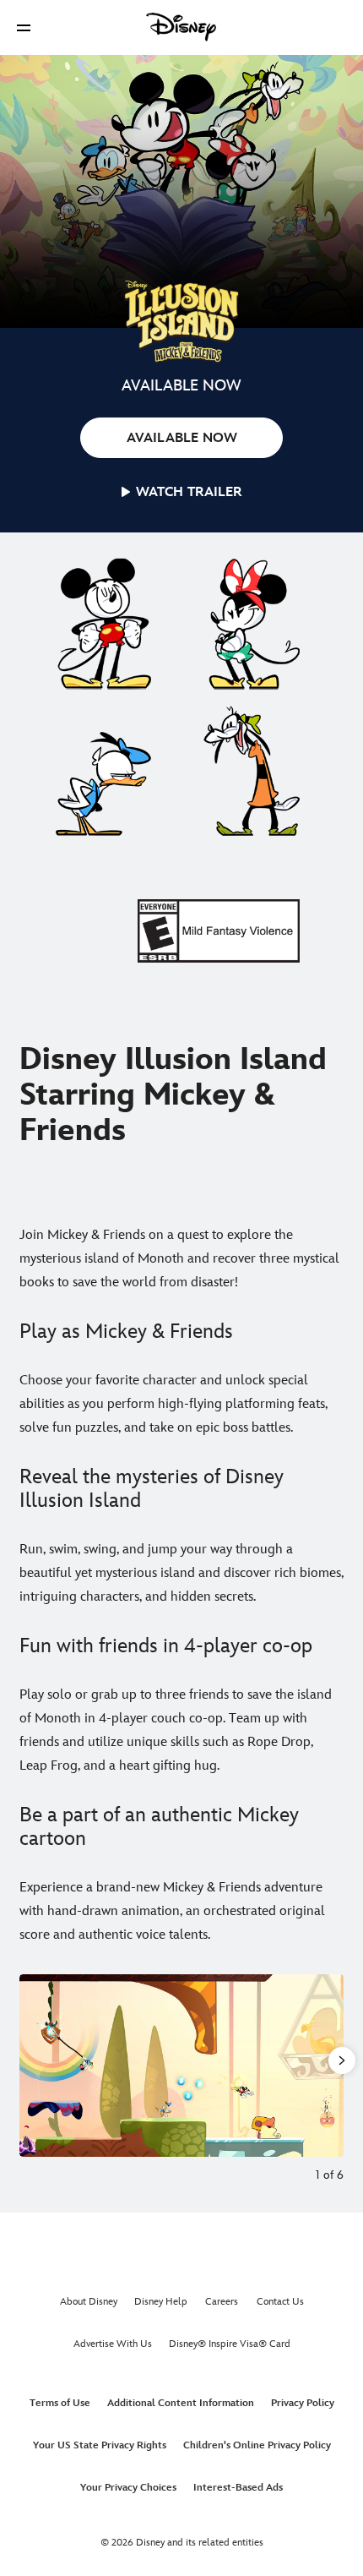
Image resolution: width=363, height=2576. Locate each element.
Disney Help (161, 2302)
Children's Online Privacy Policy (257, 2445)
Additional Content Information (181, 2403)
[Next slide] (331, 2066)
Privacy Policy (303, 2403)
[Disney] (181, 27)
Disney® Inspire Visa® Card (230, 2344)
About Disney (89, 2302)
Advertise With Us (113, 2344)
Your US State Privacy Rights (100, 2445)
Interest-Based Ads (238, 2488)
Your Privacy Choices (128, 2488)
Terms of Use (60, 2403)
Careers (222, 2302)
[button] (24, 27)
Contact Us (280, 2302)
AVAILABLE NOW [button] (182, 438)
